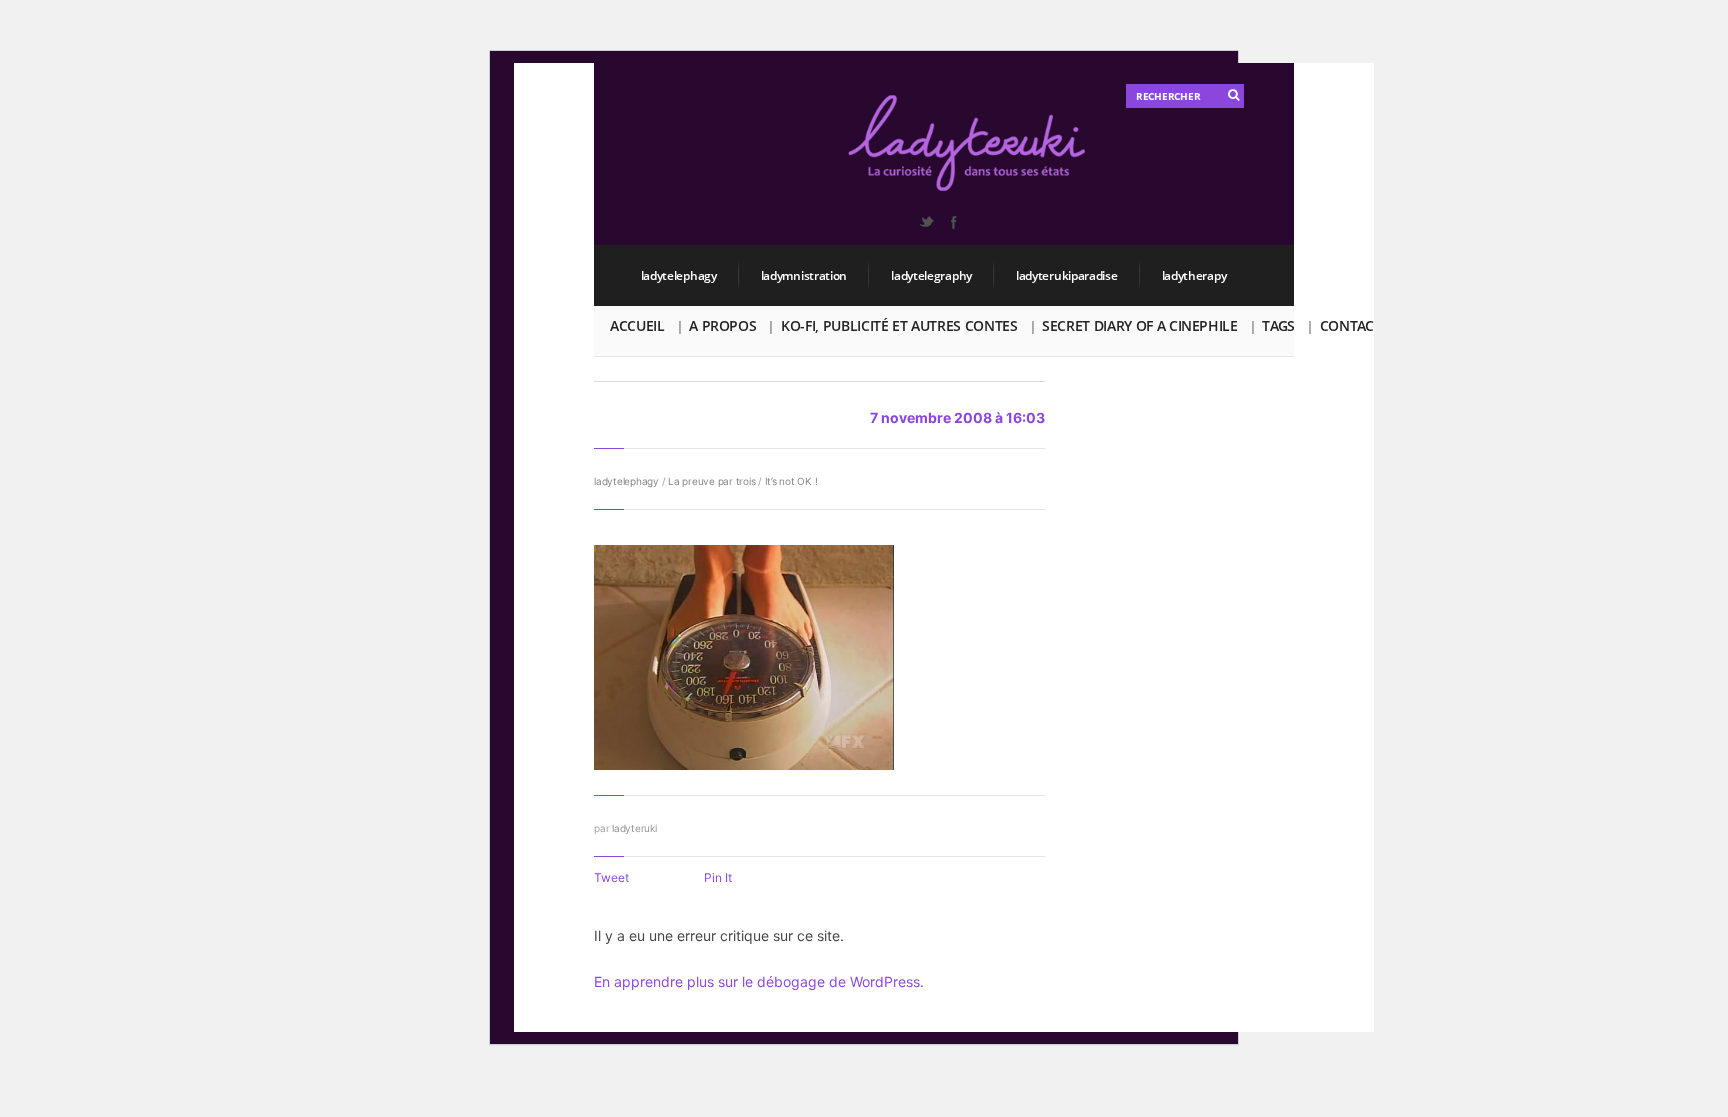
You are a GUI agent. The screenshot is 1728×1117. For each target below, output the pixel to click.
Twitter (926, 222)
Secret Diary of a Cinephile (1140, 325)
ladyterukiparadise (1067, 275)
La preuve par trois (711, 481)
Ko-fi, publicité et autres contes (899, 325)
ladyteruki (634, 828)
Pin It (718, 877)
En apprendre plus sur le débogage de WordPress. (759, 981)
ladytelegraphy (931, 275)
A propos (722, 325)
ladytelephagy (679, 275)
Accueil (637, 325)
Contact (1351, 325)
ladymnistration (804, 275)
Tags (1278, 325)
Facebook (953, 222)
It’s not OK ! (791, 481)
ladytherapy (1194, 275)
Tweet (611, 877)
